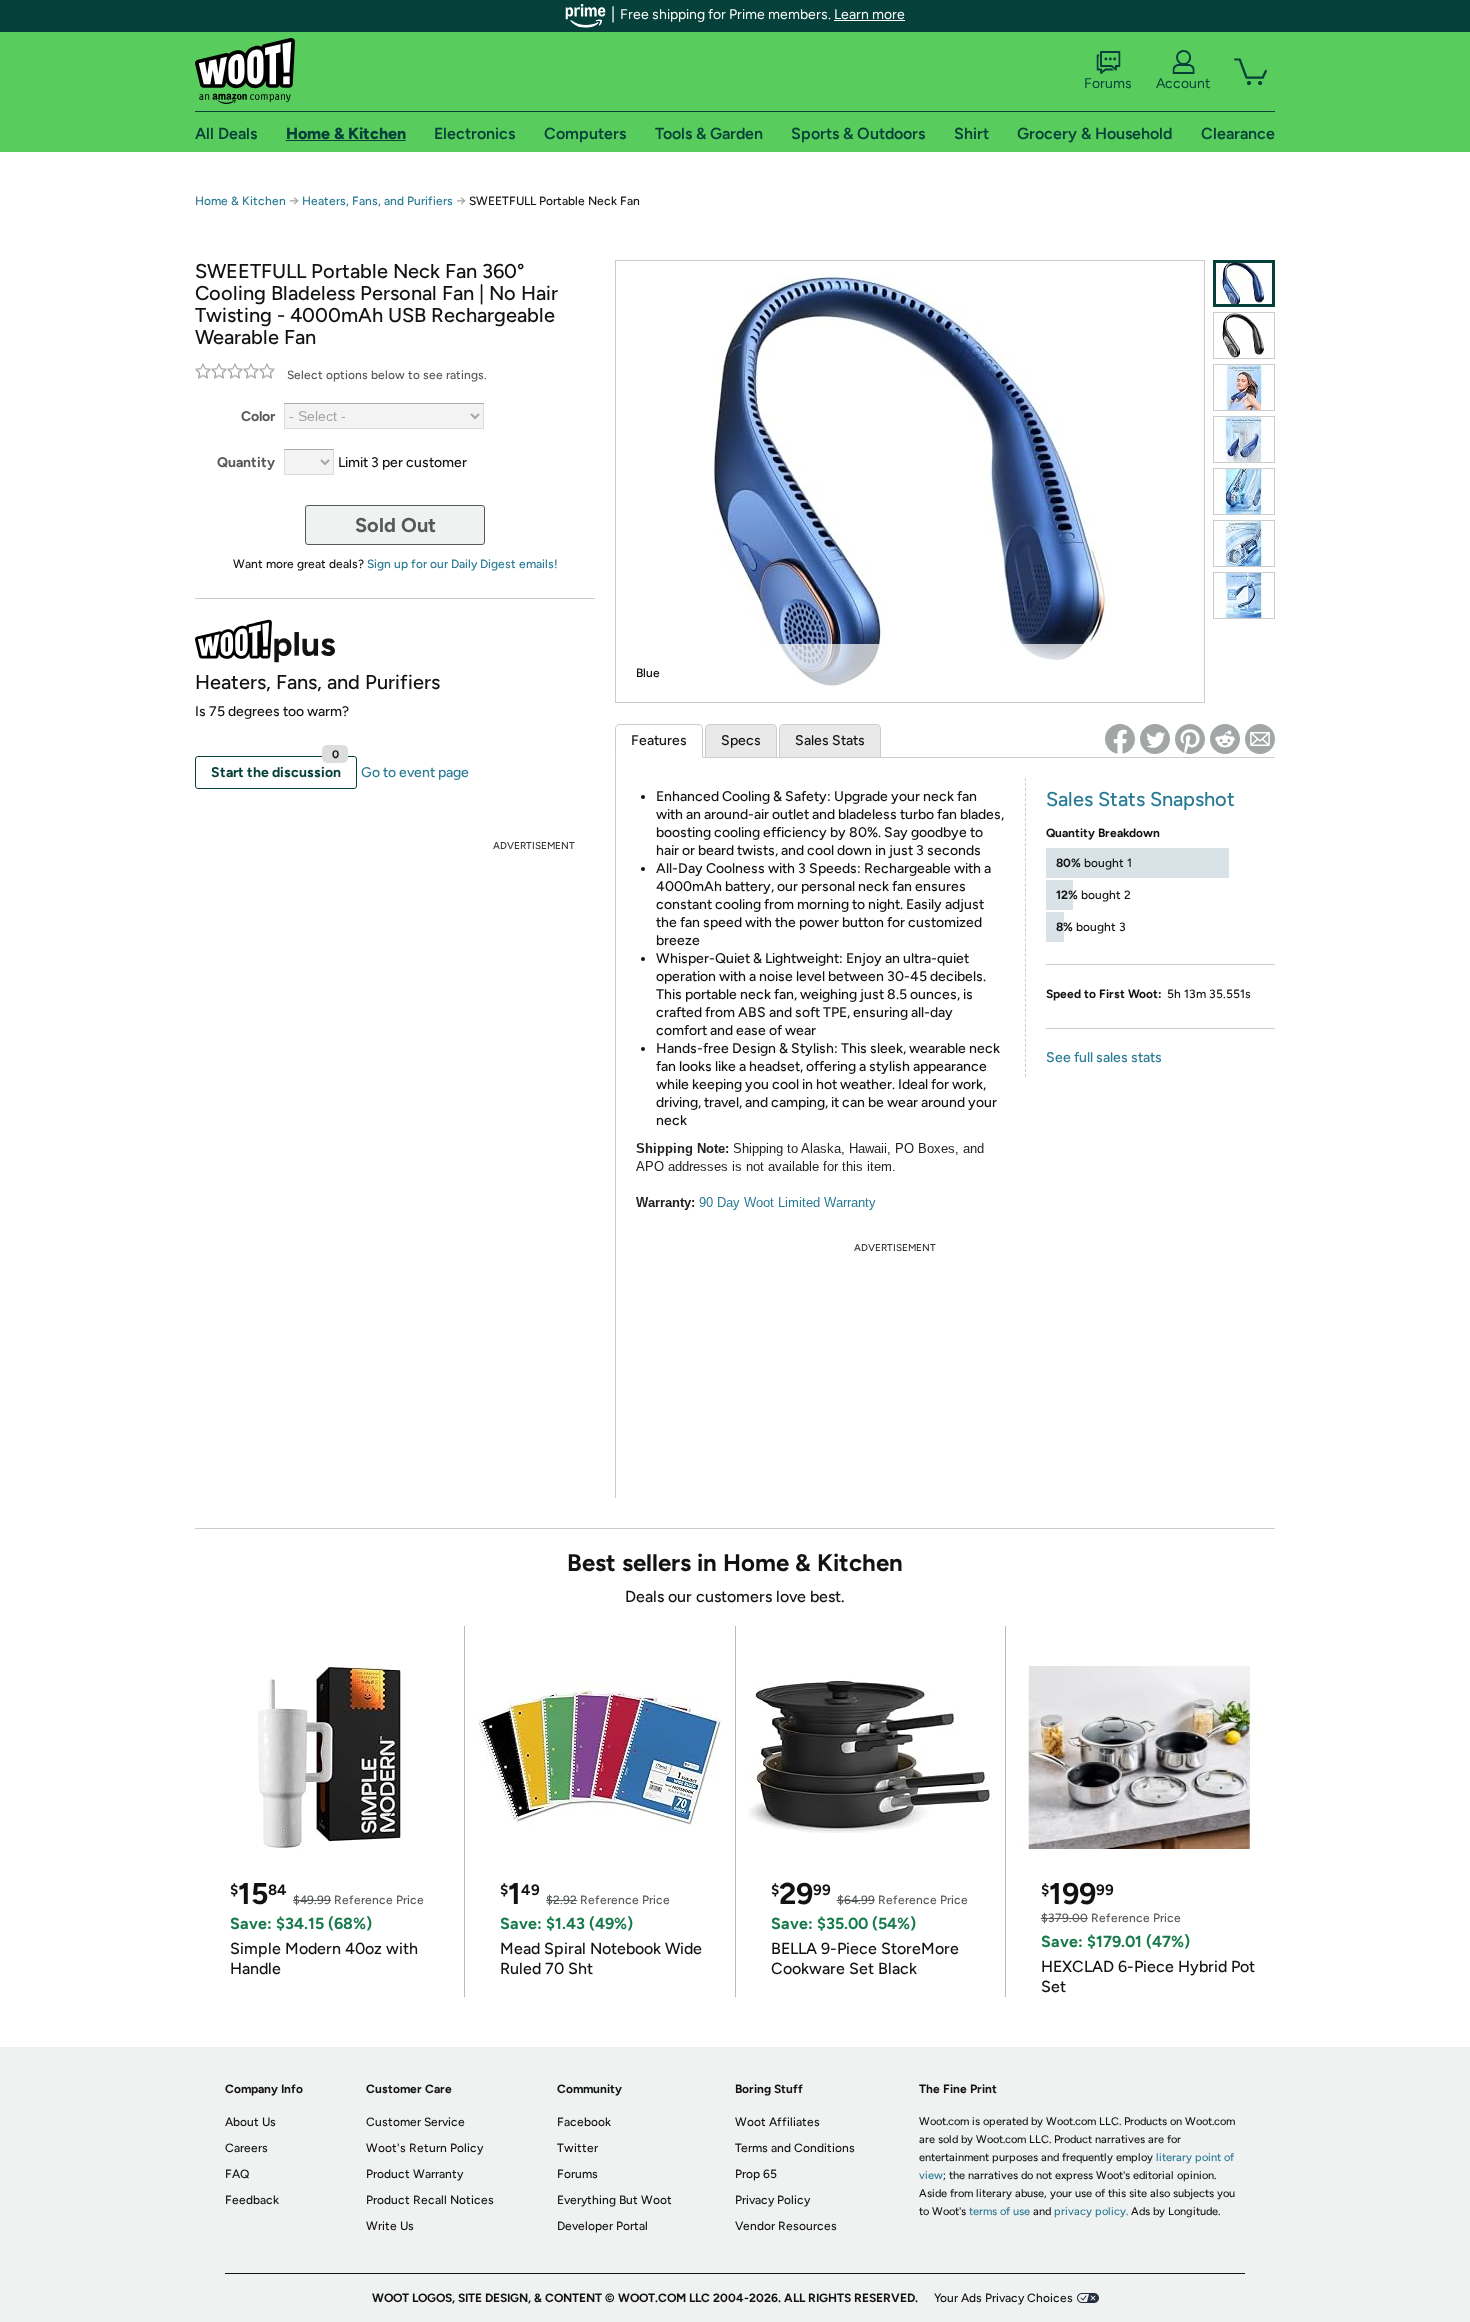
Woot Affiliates (777, 2122)
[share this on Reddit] (1225, 739)
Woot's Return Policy (424, 2148)
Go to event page (415, 772)
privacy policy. (1091, 2211)
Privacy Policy (772, 2200)
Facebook (584, 2122)
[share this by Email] (1260, 739)
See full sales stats (1104, 1057)
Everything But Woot (614, 2200)
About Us (250, 2122)
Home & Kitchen (240, 201)
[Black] (1244, 335)
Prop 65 (756, 2174)
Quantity (246, 462)
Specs (741, 740)
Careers (246, 2148)
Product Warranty (414, 2174)
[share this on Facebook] (1120, 739)
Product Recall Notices (430, 2200)
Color (258, 416)
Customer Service (415, 2122)
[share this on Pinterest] (1190, 739)
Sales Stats (830, 740)
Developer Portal (602, 2226)
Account (1183, 83)
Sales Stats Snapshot (1140, 799)
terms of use (999, 2211)
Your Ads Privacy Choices (1003, 2298)
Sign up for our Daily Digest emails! (462, 564)
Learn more (869, 14)
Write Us (390, 2226)
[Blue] (1244, 283)
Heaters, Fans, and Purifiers (377, 201)
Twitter (577, 2148)
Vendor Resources (786, 2226)
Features (659, 740)
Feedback (252, 2200)
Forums (1108, 83)
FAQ (237, 2174)
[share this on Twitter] (1155, 739)
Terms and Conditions (795, 2148)
